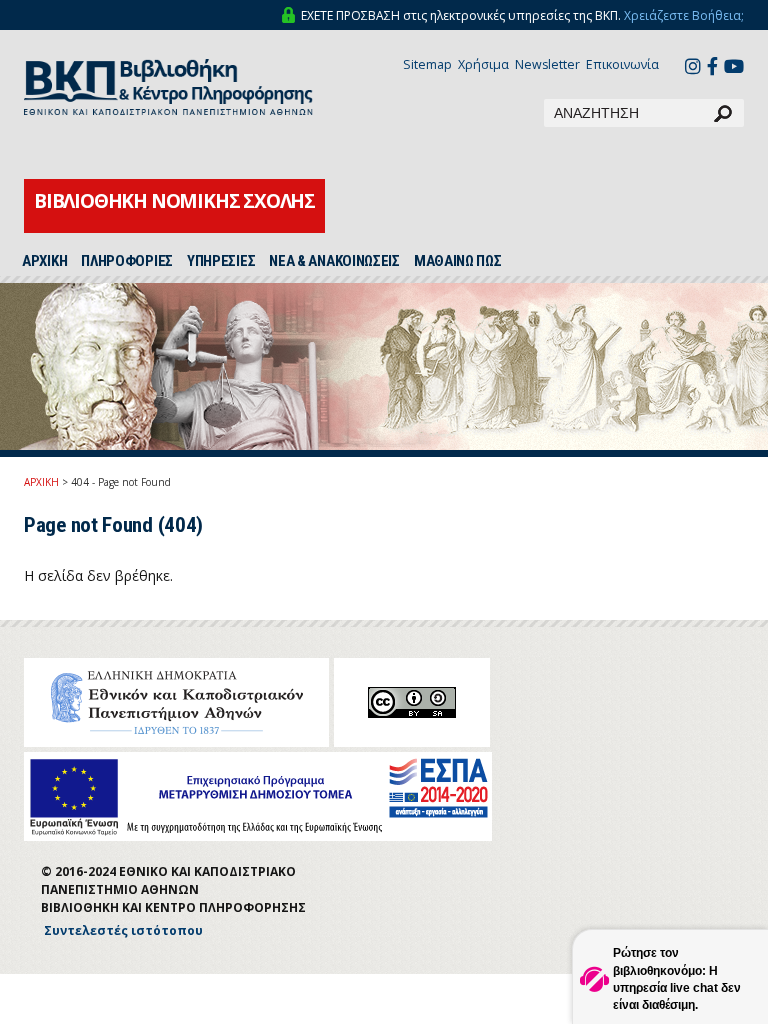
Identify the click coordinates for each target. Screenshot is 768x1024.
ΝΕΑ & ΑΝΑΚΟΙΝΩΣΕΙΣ (334, 261)
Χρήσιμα (483, 64)
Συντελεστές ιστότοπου (123, 930)
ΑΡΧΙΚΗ (44, 261)
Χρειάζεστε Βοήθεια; (684, 15)
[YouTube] (734, 68)
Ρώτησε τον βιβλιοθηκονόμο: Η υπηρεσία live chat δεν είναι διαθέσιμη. (677, 978)
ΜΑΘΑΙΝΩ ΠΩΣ (458, 261)
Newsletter (547, 64)
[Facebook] (712, 68)
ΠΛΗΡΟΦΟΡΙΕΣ (127, 261)
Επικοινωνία (622, 64)
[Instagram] (693, 68)
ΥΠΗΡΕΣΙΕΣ (221, 261)
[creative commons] (412, 702)
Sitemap (427, 64)
